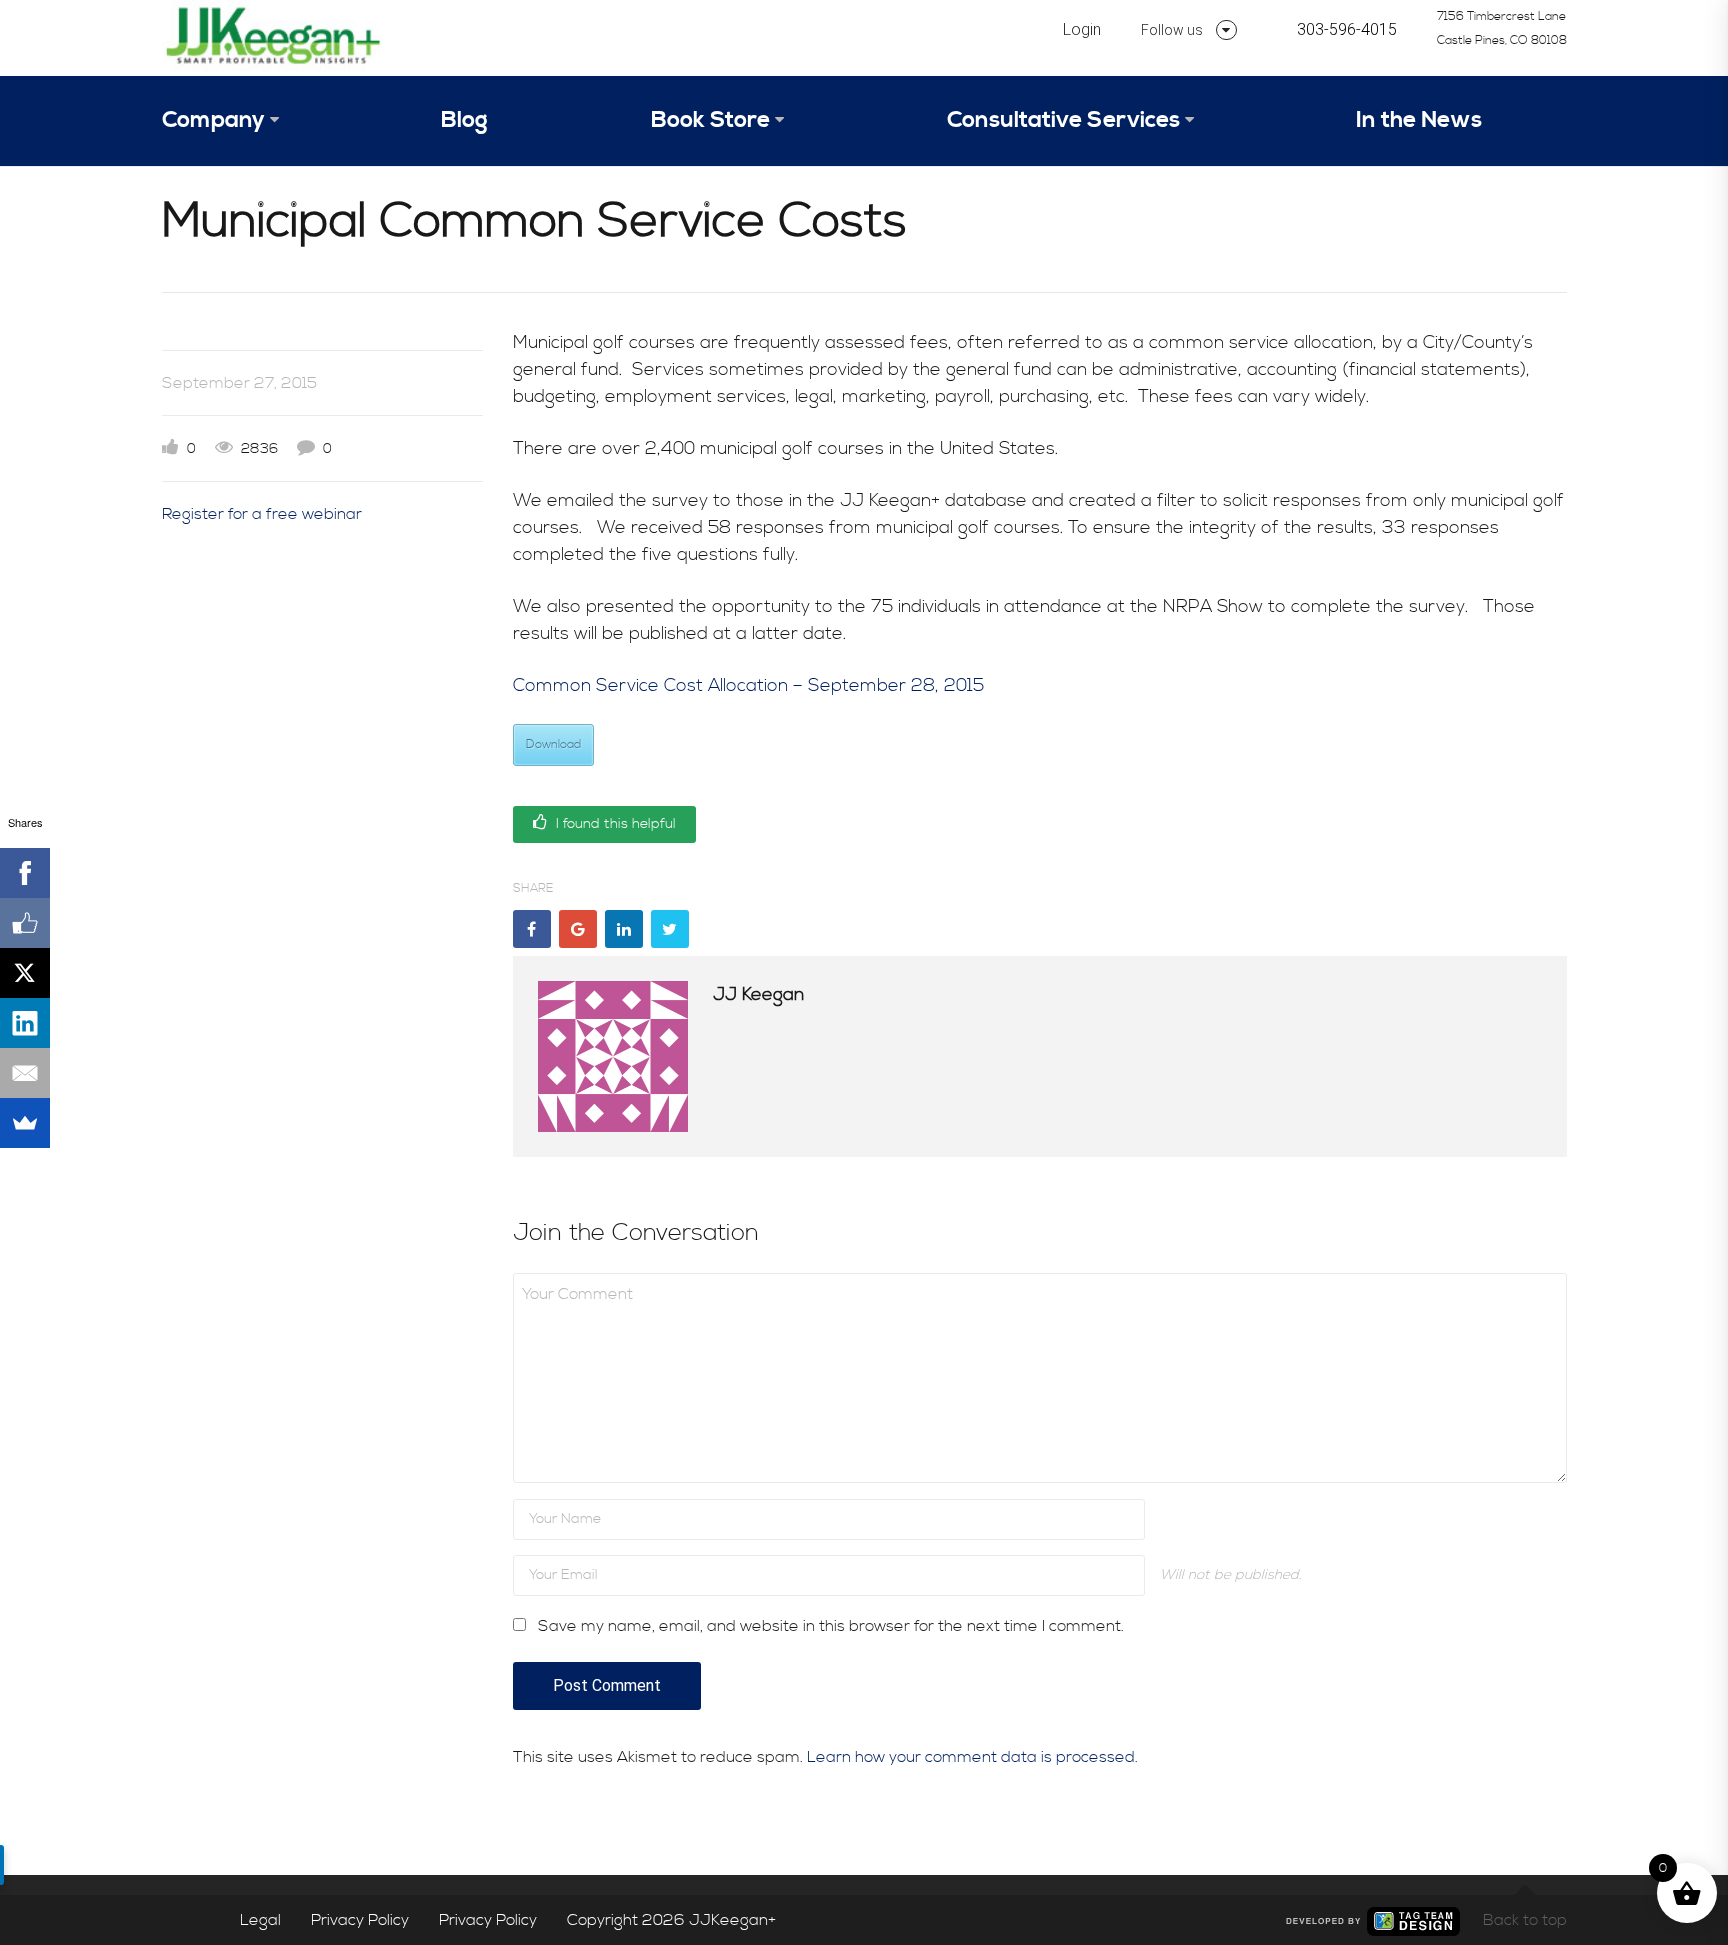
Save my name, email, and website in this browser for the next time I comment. (831, 1626)
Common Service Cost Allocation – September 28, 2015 (748, 685)
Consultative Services (1063, 120)
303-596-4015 (1347, 29)
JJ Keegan (758, 994)
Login (1082, 29)
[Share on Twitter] (670, 929)
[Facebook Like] (25, 923)
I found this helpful (614, 824)
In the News (1419, 120)
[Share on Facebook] (532, 929)
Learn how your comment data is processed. (972, 1757)
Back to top (1525, 1920)
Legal (260, 1920)
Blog (464, 120)
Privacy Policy (360, 1920)
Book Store (710, 120)
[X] (25, 973)
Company (213, 120)
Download (553, 744)
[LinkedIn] (25, 1023)
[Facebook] (25, 873)
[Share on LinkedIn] (624, 929)
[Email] (25, 1073)
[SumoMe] (25, 1123)
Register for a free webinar (262, 514)
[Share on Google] (578, 929)
